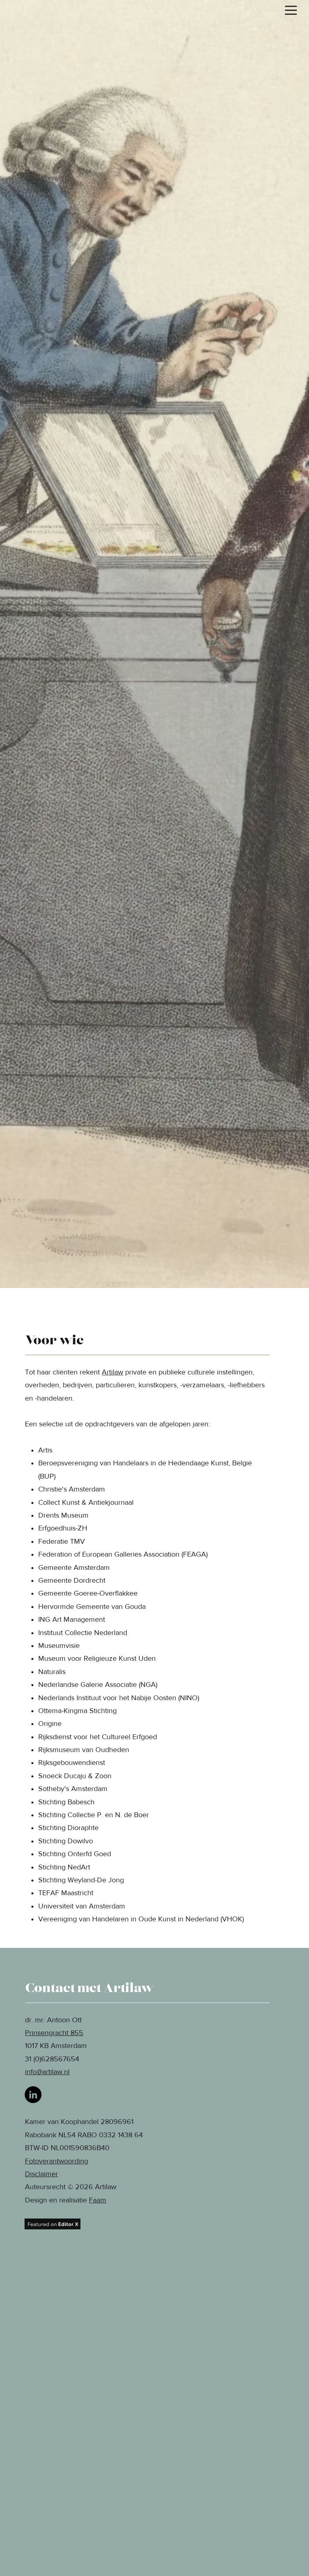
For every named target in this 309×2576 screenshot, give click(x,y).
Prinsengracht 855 (54, 2033)
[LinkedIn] (33, 2095)
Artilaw (112, 1372)
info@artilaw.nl (47, 2072)
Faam (98, 2200)
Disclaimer (41, 2174)
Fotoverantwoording (57, 2161)
